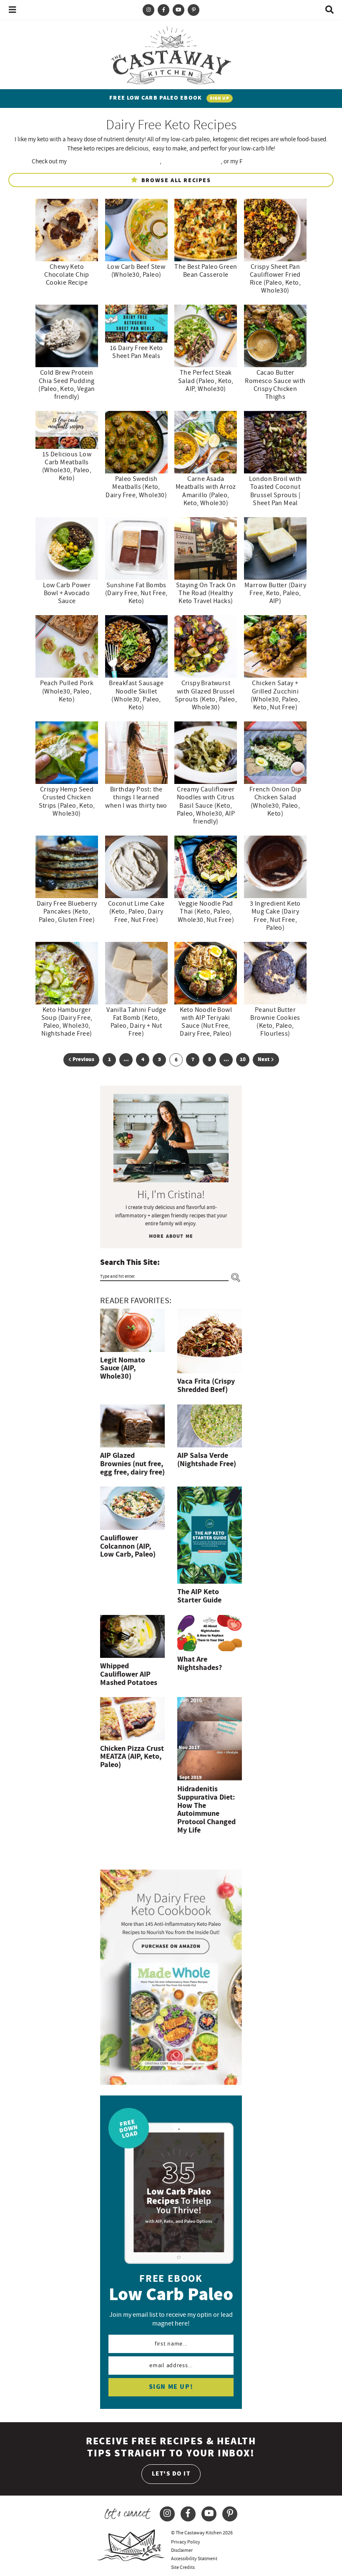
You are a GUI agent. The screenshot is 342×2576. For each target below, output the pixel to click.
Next (264, 1060)
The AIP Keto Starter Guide (199, 1596)
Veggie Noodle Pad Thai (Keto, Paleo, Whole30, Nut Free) (206, 911)
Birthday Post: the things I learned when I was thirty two (136, 797)
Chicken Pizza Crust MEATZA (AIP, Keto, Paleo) (132, 1757)
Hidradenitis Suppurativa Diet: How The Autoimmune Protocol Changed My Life (206, 1810)
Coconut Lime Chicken (192, 161)
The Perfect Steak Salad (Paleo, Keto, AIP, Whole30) (206, 381)
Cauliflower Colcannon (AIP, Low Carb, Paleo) (128, 1546)
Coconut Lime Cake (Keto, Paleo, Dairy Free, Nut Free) (136, 911)
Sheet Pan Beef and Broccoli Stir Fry (114, 161)
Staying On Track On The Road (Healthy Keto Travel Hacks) (206, 593)
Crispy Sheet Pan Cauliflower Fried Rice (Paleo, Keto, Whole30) (275, 279)
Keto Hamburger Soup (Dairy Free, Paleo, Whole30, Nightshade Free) (67, 1022)
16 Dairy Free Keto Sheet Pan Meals (136, 352)
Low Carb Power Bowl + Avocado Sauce (67, 593)
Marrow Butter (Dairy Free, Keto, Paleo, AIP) (275, 593)
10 (243, 1061)
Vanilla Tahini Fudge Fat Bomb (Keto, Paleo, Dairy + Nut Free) (136, 1022)
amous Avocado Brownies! (276, 161)
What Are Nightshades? (200, 1664)
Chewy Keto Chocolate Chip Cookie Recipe (67, 275)
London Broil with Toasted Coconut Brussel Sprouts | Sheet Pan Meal (275, 491)
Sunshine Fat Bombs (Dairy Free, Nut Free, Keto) (136, 593)
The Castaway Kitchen (171, 54)
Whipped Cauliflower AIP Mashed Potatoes (129, 1674)
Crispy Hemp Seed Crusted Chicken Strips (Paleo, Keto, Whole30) (67, 801)
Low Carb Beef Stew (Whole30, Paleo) (136, 271)
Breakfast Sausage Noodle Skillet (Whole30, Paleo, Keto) (136, 695)
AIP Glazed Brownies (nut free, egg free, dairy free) (132, 1464)
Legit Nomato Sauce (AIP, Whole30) (123, 1368)
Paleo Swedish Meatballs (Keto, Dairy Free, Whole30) (136, 487)
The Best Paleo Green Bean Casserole (206, 271)
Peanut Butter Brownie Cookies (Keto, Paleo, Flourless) (275, 1022)
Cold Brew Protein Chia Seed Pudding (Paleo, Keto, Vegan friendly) (67, 385)
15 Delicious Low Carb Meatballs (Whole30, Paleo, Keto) (67, 466)
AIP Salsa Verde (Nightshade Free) (207, 1460)
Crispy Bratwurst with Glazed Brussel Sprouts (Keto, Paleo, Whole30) (206, 695)
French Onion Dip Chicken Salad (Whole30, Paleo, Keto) (275, 801)
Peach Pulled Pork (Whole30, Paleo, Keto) (67, 691)
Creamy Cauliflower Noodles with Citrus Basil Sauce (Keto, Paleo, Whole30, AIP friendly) (206, 805)
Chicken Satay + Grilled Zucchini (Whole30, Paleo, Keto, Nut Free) (275, 695)
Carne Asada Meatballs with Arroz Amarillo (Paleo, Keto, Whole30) (206, 491)
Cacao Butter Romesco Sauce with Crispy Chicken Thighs (275, 385)
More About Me (171, 1236)
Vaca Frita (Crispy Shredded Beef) (206, 1386)
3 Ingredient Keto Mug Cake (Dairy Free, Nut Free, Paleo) (275, 916)
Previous (83, 1060)
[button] (13, 10)
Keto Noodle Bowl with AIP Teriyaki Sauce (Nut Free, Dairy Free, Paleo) (206, 1022)
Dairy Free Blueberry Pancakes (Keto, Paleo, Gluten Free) (67, 911)
